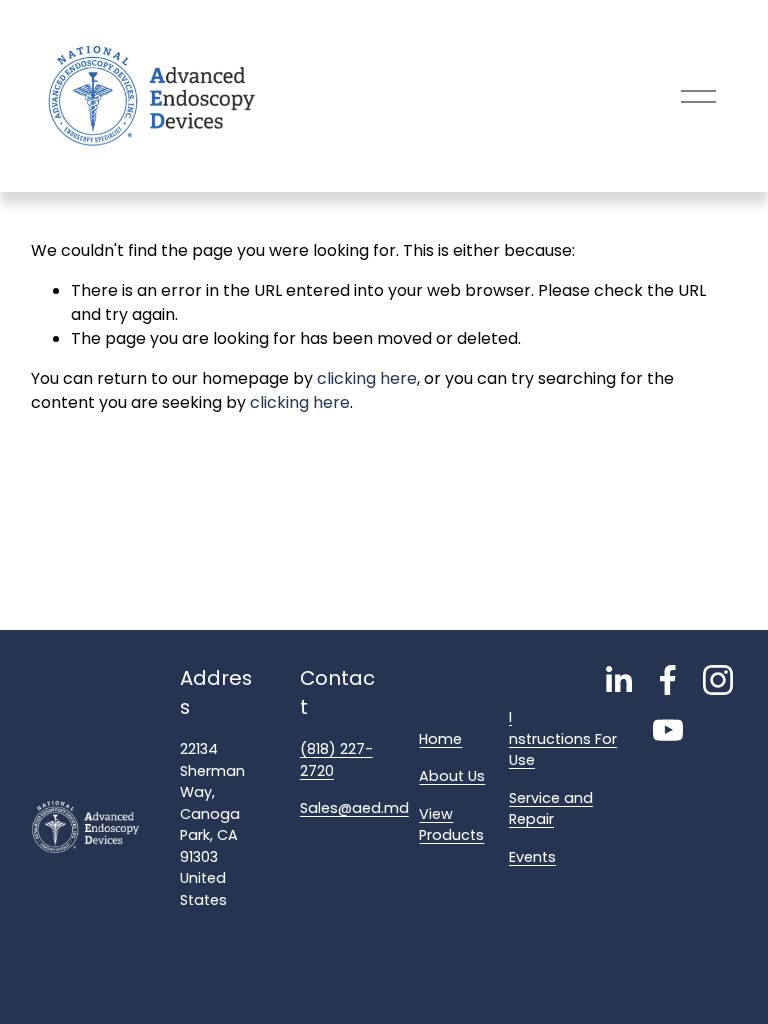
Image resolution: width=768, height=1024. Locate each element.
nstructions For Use (563, 750)
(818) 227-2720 (336, 760)
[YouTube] (668, 730)
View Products (451, 825)
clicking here (367, 378)
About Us (452, 776)
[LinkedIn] (618, 680)
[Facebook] (668, 680)
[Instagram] (718, 680)
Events (532, 857)
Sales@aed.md (354, 808)
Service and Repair (551, 809)
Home (440, 739)
